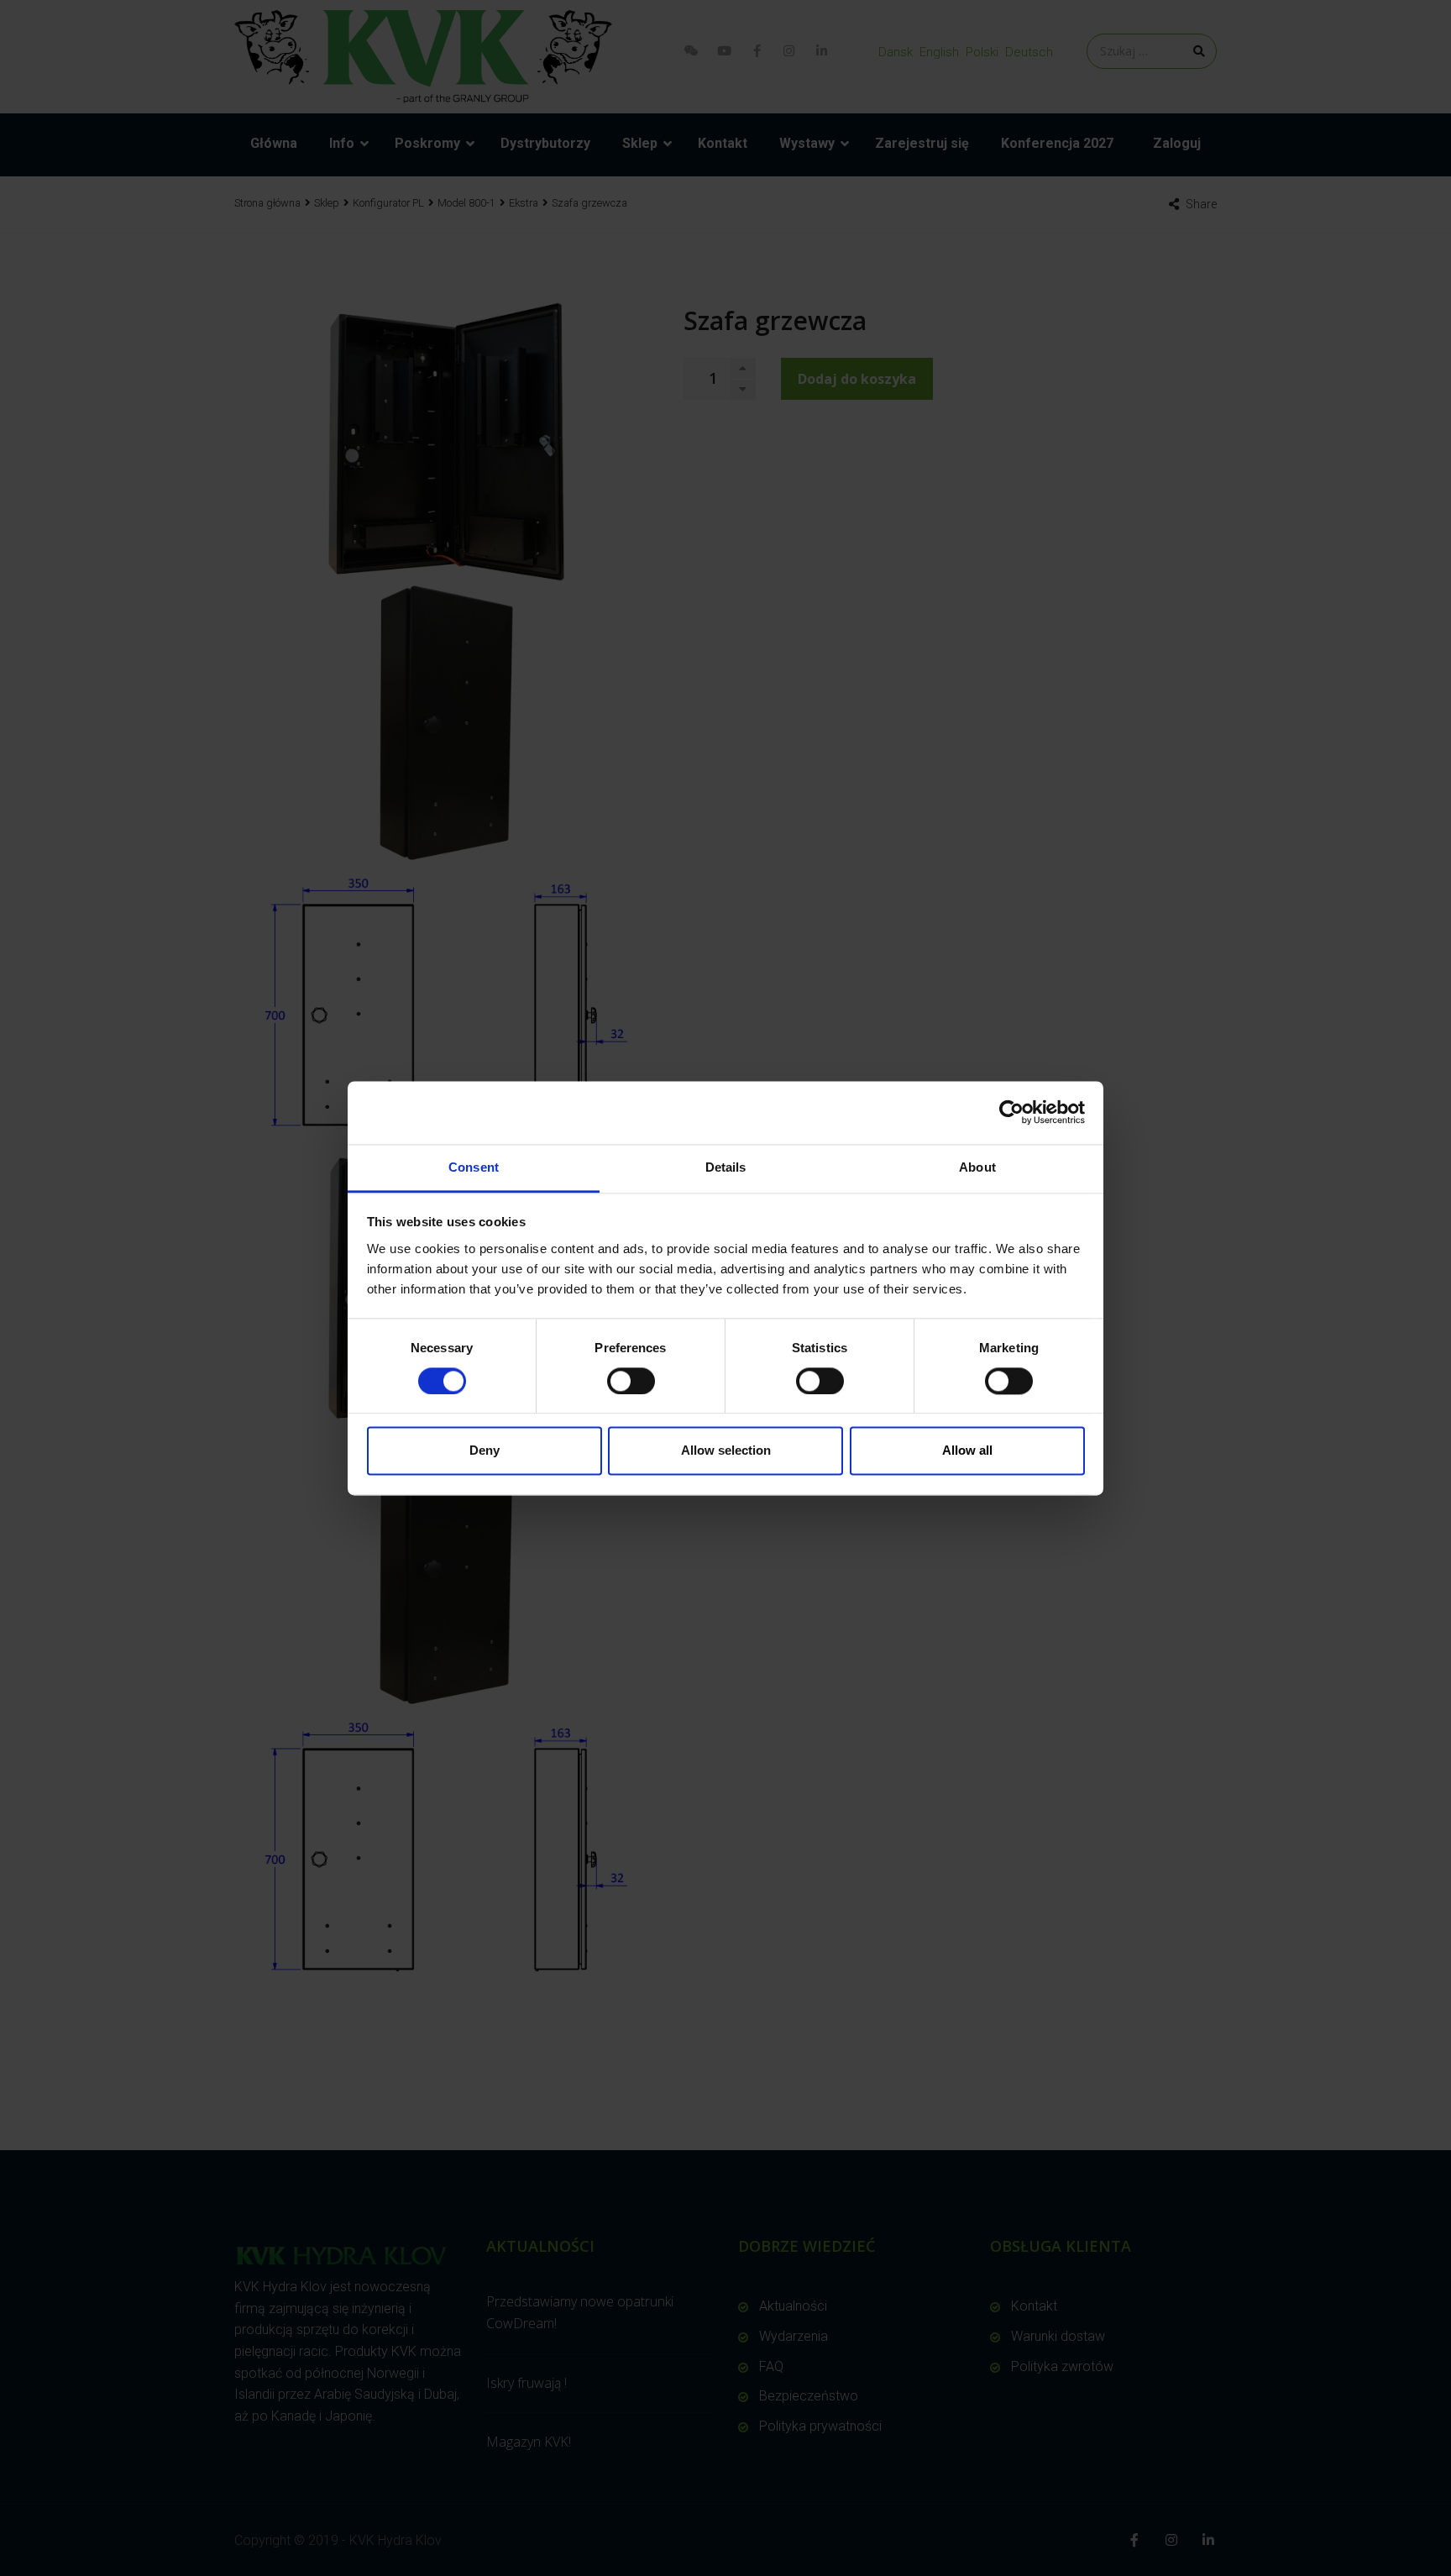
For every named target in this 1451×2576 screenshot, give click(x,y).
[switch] (631, 1381)
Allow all (967, 1451)
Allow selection (726, 1451)
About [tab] (977, 1167)
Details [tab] (726, 1167)
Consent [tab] (474, 1167)
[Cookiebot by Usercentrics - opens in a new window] (1011, 1112)
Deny (485, 1451)
